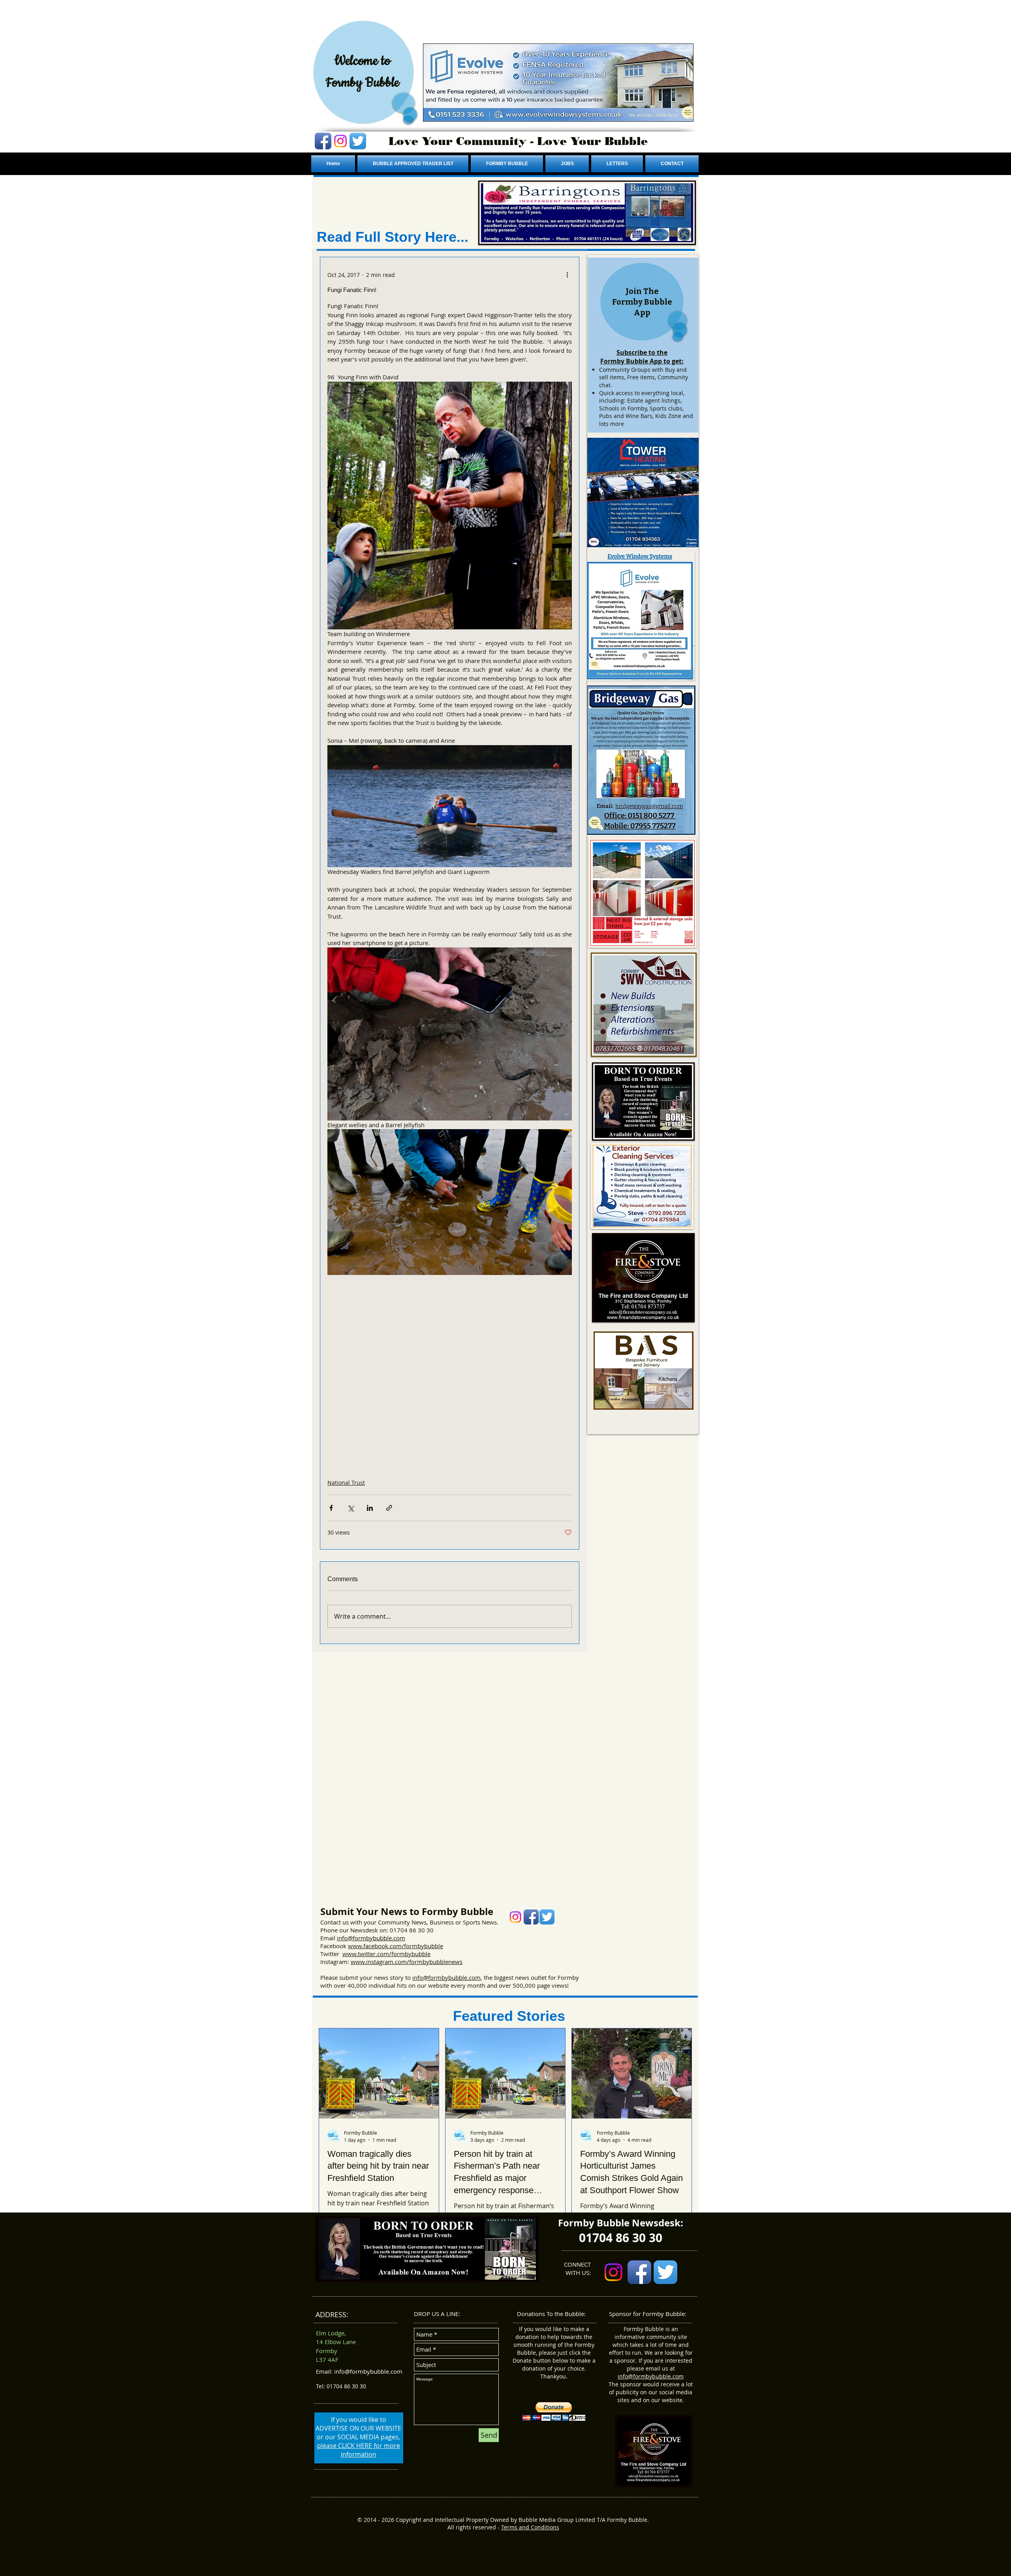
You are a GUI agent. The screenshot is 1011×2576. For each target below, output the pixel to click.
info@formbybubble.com (371, 1938)
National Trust (346, 1483)
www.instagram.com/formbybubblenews (407, 1962)
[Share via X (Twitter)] (350, 1508)
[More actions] (567, 275)
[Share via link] (389, 1508)
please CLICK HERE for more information (359, 2450)
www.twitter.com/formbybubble (386, 1954)
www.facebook (368, 1946)
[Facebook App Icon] (323, 141)
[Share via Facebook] (331, 1508)
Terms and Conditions (530, 2527)
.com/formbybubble (416, 1946)
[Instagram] (340, 141)
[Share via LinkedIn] (370, 1508)
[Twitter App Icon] (358, 141)
